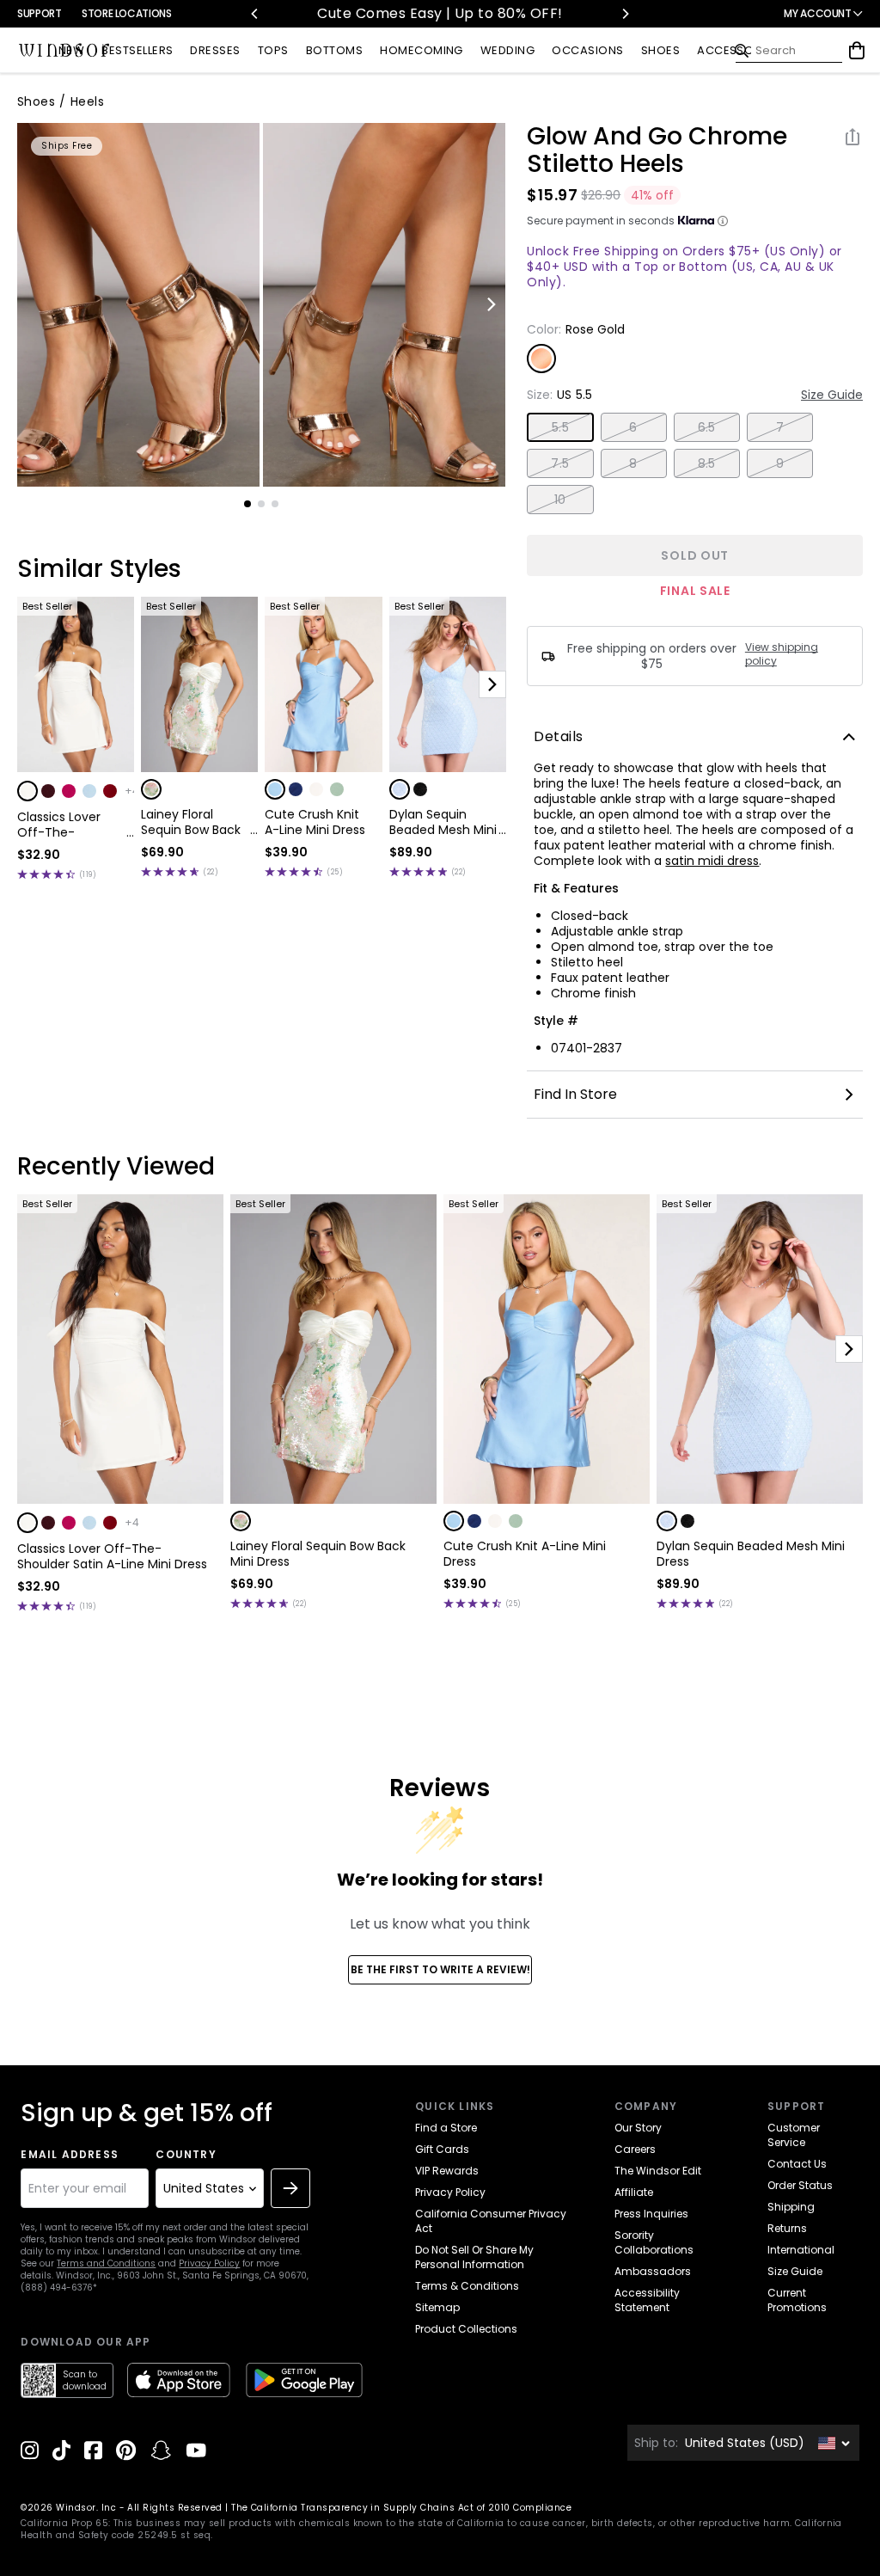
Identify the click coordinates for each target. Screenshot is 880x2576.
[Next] (625, 14)
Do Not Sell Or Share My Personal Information (474, 2257)
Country (186, 2155)
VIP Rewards (447, 2171)
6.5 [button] (707, 427)
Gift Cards (442, 2149)
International (801, 2250)
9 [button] (780, 463)
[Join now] (290, 2188)
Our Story (638, 2128)
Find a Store (446, 2128)
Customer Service (794, 2135)
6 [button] (633, 427)
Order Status (800, 2185)
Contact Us (797, 2164)
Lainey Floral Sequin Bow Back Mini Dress (191, 822)
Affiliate (634, 2192)
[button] (27, 791)
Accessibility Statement (647, 2300)
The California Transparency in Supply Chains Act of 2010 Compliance (401, 2508)
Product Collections (466, 2329)
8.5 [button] (707, 463)
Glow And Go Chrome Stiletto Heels (657, 150)
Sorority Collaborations (654, 2242)
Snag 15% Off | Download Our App (510, 13)
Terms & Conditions (467, 2286)
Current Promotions (797, 2300)
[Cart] (857, 51)
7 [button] (780, 427)
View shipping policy (782, 654)
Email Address (70, 2155)
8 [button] (633, 463)
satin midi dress (712, 861)
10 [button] (560, 500)
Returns (787, 2228)
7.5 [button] (560, 463)
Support (39, 13)
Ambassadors (653, 2271)
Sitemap (437, 2307)
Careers (635, 2149)
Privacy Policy (209, 2263)
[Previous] (255, 14)
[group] (138, 305)
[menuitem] (71, 51)
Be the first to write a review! (440, 1969)
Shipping (791, 2207)
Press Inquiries (651, 2214)
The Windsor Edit (658, 2171)
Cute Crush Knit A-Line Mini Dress (315, 822)
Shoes (36, 101)
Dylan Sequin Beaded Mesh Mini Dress (443, 822)
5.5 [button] (560, 427)
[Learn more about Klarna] (723, 221)
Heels (87, 101)
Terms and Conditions (106, 2263)
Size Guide (832, 395)
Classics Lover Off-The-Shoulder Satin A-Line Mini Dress (69, 825)
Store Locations (127, 13)
